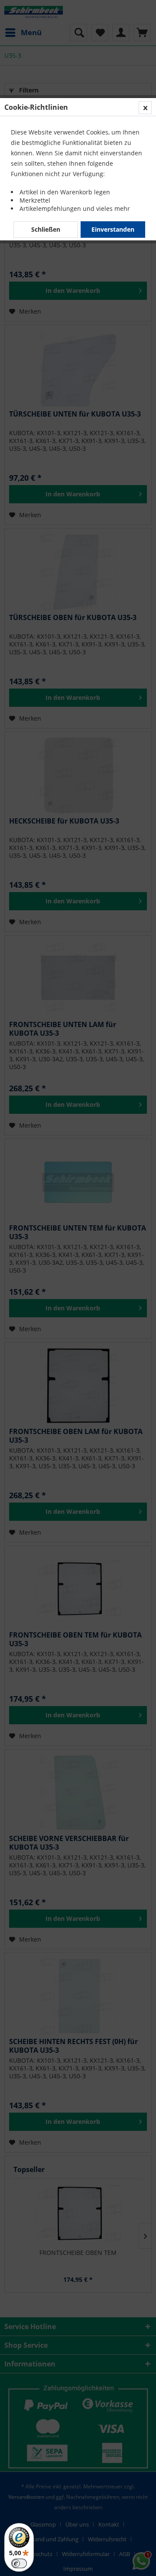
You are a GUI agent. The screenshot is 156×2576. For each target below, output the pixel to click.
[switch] (19, 2563)
